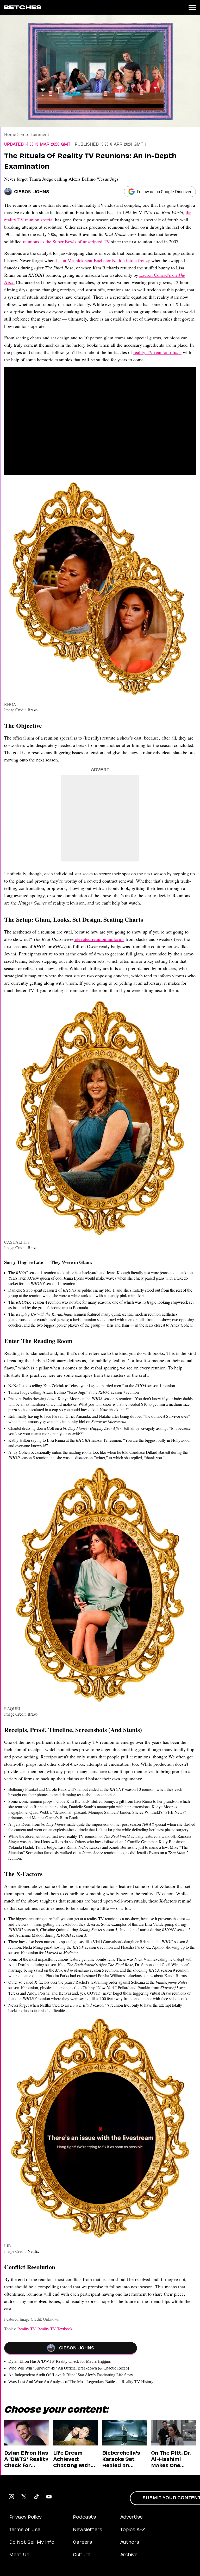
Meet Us (19, 2555)
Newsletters (87, 2530)
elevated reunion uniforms (99, 939)
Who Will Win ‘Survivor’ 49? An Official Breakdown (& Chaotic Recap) (69, 2368)
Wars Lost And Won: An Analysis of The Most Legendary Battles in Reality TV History (81, 2382)
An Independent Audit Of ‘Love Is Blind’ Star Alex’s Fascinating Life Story (71, 2375)
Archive (129, 2555)
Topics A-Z (133, 2530)
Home (10, 134)
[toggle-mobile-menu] (192, 7)
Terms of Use (25, 2530)
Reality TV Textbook (55, 2329)
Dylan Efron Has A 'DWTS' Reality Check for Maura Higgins (60, 2361)
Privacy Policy (25, 2518)
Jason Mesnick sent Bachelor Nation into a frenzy (103, 260)
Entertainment (35, 134)
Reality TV (26, 2329)
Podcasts (84, 2518)
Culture (82, 2555)
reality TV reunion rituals (157, 352)
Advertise (132, 2518)
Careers (82, 2543)
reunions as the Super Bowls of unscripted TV (66, 241)
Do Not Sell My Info (32, 2543)
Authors (130, 2543)
